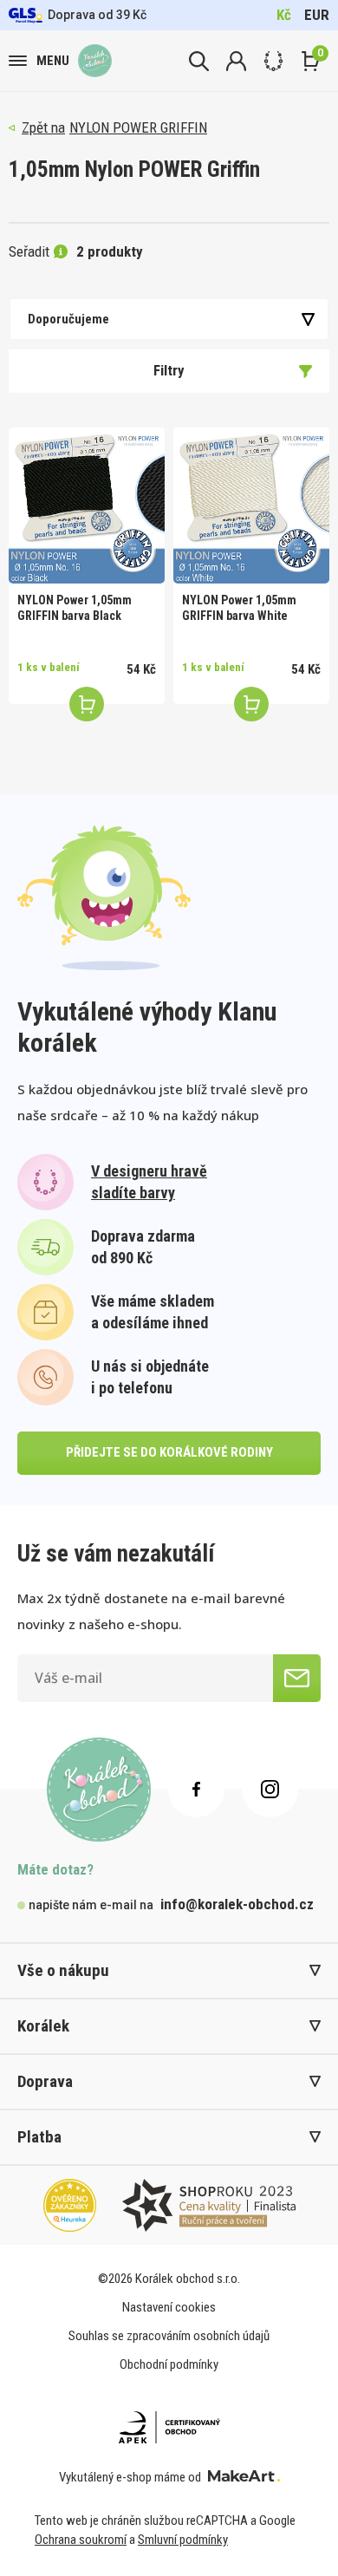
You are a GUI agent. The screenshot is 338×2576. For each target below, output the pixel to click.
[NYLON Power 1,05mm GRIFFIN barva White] (251, 505)
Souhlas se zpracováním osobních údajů (169, 2336)
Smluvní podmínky (183, 2540)
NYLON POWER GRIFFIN (138, 127)
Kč (284, 15)
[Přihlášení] (236, 61)
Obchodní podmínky (169, 2364)
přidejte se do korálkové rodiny (169, 1452)
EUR (317, 15)
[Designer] (273, 61)
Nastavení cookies (169, 2307)
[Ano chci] (297, 1678)
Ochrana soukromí (81, 2540)
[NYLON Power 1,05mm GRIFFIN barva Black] (87, 505)
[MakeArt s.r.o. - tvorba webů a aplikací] (244, 2477)
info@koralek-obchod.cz (237, 1904)
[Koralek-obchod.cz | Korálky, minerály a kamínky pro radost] (95, 61)
